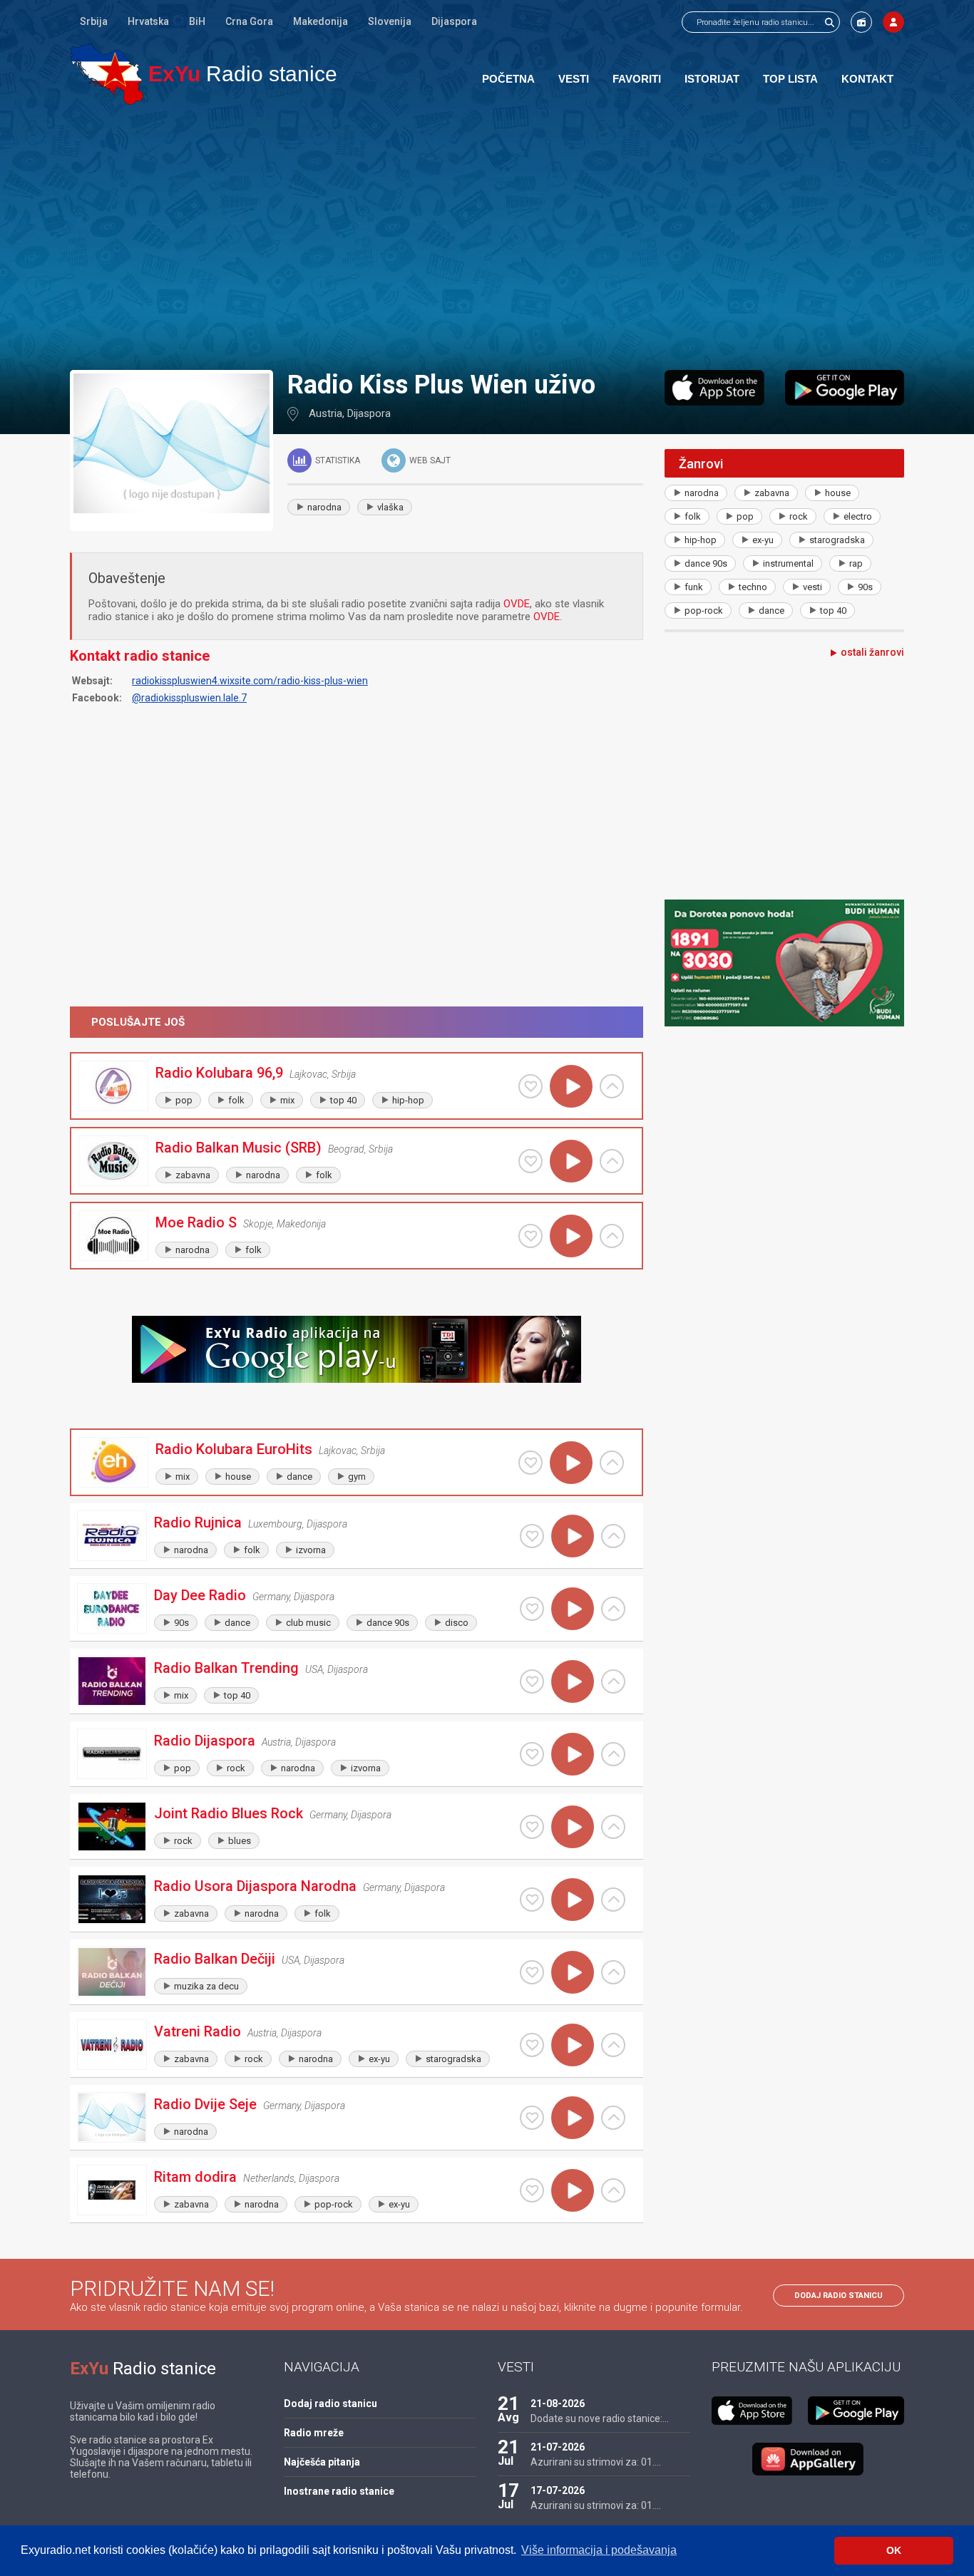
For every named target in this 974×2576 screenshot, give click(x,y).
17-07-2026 (558, 2490)
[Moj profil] (893, 22)
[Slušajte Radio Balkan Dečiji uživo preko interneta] (573, 1972)
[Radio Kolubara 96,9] (113, 1086)
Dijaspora (454, 21)
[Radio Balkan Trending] (112, 1681)
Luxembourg (275, 1524)
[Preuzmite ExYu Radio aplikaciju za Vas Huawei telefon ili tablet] (808, 2459)
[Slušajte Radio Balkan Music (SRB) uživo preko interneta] (571, 1161)
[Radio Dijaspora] (112, 1754)
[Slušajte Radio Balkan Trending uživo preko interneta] (573, 1681)
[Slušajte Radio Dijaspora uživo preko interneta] (573, 1754)
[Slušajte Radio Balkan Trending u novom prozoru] (613, 1681)
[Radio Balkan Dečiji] (112, 1972)
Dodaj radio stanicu (839, 2296)
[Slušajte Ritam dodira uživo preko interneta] (573, 2190)
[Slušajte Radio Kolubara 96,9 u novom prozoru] (612, 1086)
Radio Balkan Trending (226, 1668)
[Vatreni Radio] (112, 2045)
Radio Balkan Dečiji (215, 1959)
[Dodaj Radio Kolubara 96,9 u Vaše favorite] (530, 1086)
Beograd (346, 1149)
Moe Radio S (196, 1222)
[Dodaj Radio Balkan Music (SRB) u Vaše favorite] (530, 1161)
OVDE (517, 604)
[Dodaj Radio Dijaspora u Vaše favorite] (532, 1754)
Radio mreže (314, 2433)
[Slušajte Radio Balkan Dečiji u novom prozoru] (613, 1972)
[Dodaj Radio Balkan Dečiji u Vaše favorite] (532, 1972)
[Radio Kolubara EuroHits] (113, 1462)
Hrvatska (148, 21)
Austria (325, 413)
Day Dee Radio (200, 1595)
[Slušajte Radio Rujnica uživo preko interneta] (573, 1536)
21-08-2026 (558, 2404)
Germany (271, 1597)
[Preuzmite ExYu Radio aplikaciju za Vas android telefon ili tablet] (845, 388)
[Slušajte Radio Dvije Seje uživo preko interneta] (573, 2118)
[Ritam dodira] (112, 2190)
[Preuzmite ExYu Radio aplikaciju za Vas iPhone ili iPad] (714, 388)
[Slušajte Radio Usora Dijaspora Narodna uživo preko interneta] (573, 1900)
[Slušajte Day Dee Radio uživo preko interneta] (573, 1609)
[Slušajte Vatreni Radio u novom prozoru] (613, 2045)
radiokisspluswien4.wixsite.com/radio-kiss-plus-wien (250, 681)
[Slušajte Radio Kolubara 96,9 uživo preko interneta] (571, 1086)
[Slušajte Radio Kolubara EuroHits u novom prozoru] (612, 1463)
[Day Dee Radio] (112, 1608)
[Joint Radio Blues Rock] (112, 1827)
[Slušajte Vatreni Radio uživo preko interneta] (573, 2045)
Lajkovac (308, 1074)
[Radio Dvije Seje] (112, 2117)
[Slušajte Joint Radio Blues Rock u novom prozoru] (613, 1827)
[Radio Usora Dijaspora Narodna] (112, 1899)
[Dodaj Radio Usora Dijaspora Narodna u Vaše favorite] (532, 1900)
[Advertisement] (487, 237)
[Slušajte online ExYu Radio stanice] (107, 74)
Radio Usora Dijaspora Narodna (255, 1886)
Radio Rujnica (198, 1523)
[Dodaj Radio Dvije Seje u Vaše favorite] (532, 2118)
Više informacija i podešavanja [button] (599, 2550)
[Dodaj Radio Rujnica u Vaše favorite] (532, 1536)
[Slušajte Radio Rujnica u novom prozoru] (613, 1536)
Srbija (94, 21)
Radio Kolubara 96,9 (219, 1073)
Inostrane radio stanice (339, 2491)
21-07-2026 (558, 2447)
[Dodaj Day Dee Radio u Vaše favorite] (532, 1609)
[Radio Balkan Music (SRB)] (113, 1161)
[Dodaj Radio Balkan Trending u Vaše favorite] (532, 1681)
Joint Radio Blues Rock (229, 1813)
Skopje (258, 1224)
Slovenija (390, 21)
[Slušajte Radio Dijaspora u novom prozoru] (613, 1754)
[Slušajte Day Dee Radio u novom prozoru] (613, 1609)
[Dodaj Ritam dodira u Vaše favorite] (532, 2190)
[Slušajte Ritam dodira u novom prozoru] (613, 2190)
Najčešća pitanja (322, 2462)
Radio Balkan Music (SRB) (239, 1148)
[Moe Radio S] (113, 1236)
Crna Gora (249, 21)
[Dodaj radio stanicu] (861, 22)
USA (314, 1669)
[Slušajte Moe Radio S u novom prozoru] (612, 1236)
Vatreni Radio (198, 2031)
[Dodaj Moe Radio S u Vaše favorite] (530, 1236)
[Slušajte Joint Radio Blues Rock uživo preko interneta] (573, 1827)
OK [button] (894, 2550)
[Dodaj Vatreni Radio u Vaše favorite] (532, 2045)
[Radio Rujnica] (112, 1536)
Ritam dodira (195, 2177)
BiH (197, 21)
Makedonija (321, 21)
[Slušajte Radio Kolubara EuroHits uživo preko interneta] (571, 1463)
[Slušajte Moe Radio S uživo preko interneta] (571, 1236)
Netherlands (269, 2178)
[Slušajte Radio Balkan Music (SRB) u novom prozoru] (612, 1161)
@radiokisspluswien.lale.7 (189, 698)
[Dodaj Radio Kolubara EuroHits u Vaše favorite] (530, 1463)
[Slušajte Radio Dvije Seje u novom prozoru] (613, 2118)
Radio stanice (243, 74)
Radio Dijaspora (205, 1741)
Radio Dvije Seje (205, 2104)
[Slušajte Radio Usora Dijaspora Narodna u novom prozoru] (613, 1900)
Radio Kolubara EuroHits (234, 1449)
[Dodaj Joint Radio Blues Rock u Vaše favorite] (532, 1827)
